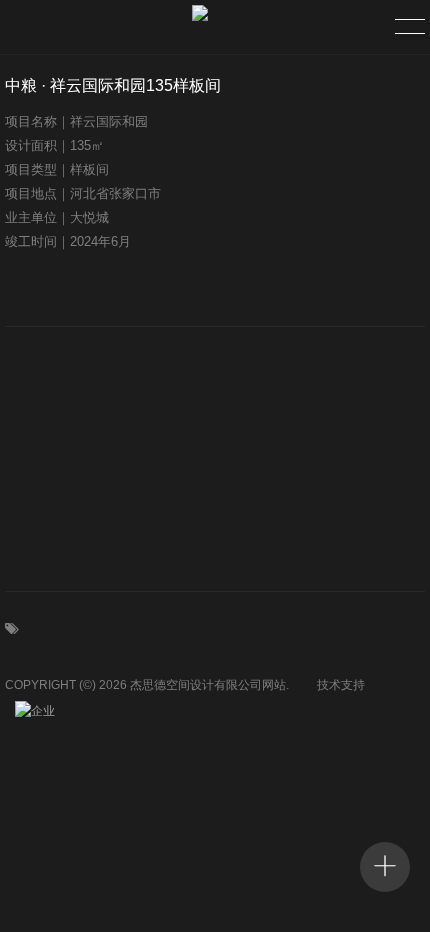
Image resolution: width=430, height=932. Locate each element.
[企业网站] (40, 711)
